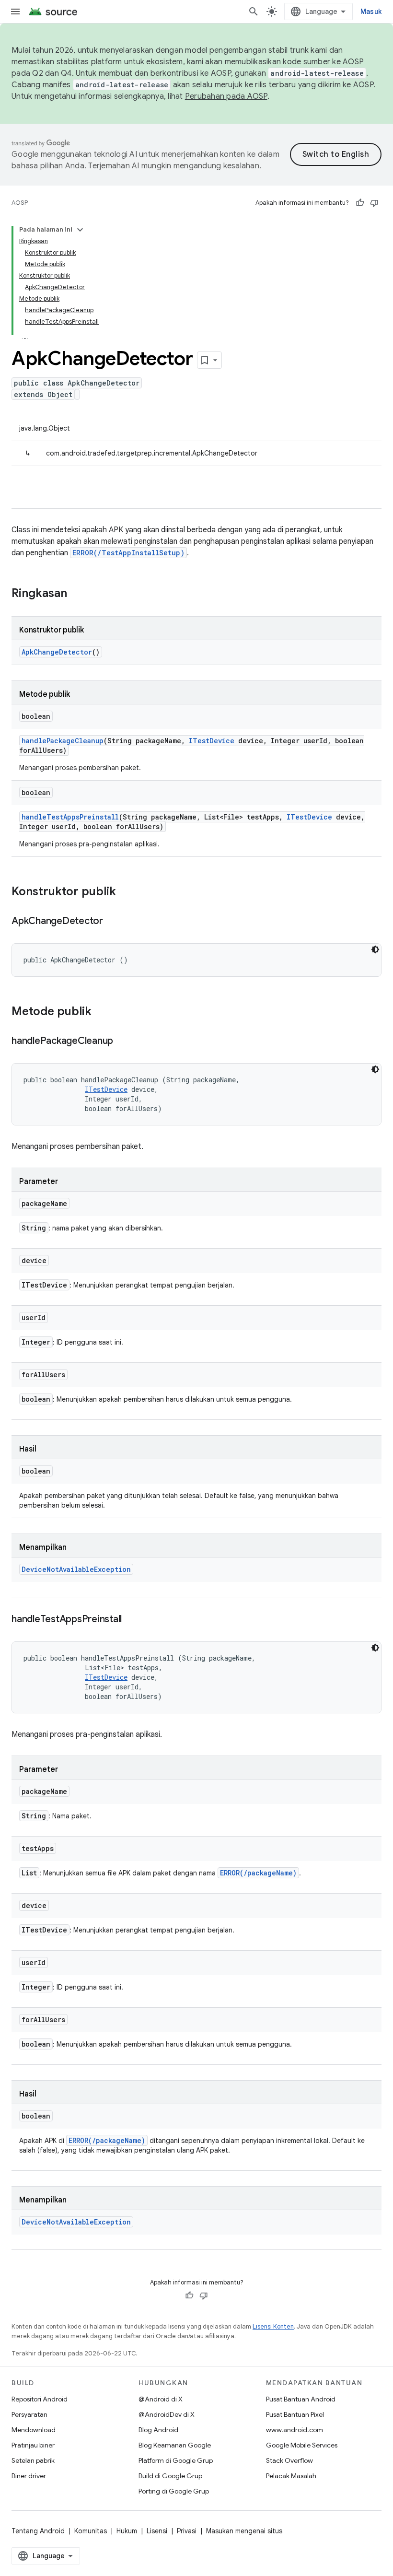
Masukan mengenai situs (244, 2531)
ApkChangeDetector (57, 652)
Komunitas (91, 2531)
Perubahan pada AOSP (226, 96)
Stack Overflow (289, 2460)
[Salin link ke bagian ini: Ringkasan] (77, 594)
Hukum (127, 2531)
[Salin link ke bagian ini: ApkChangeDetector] (113, 922)
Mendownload (34, 2430)
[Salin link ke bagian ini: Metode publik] (101, 1012)
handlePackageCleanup (63, 741)
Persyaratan (29, 2414)
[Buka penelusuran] (254, 12)
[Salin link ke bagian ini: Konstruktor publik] (126, 892)
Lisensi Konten (273, 2326)
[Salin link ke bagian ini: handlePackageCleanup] (123, 1042)
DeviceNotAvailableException (76, 1569)
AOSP (20, 203)
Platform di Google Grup (176, 2460)
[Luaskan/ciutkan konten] (80, 230)
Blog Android (158, 2430)
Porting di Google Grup (174, 2491)
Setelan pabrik (33, 2460)
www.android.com (295, 2430)
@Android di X (161, 2399)
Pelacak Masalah (291, 2476)
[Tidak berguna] (374, 203)
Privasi (187, 2531)
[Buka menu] (15, 12)
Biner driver (29, 2476)
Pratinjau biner (33, 2445)
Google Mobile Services (302, 2445)
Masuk (371, 12)
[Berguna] (360, 203)
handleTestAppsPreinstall (70, 817)
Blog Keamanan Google (175, 2445)
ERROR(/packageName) (258, 1873)
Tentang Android (38, 2531)
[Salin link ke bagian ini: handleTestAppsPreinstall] (131, 1620)
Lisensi (157, 2531)
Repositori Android (40, 2399)
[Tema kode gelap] (375, 949)
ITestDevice (212, 741)
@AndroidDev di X (167, 2414)
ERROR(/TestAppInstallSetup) (128, 553)
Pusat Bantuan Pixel (295, 2414)
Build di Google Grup (170, 2476)
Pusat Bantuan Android (301, 2399)
